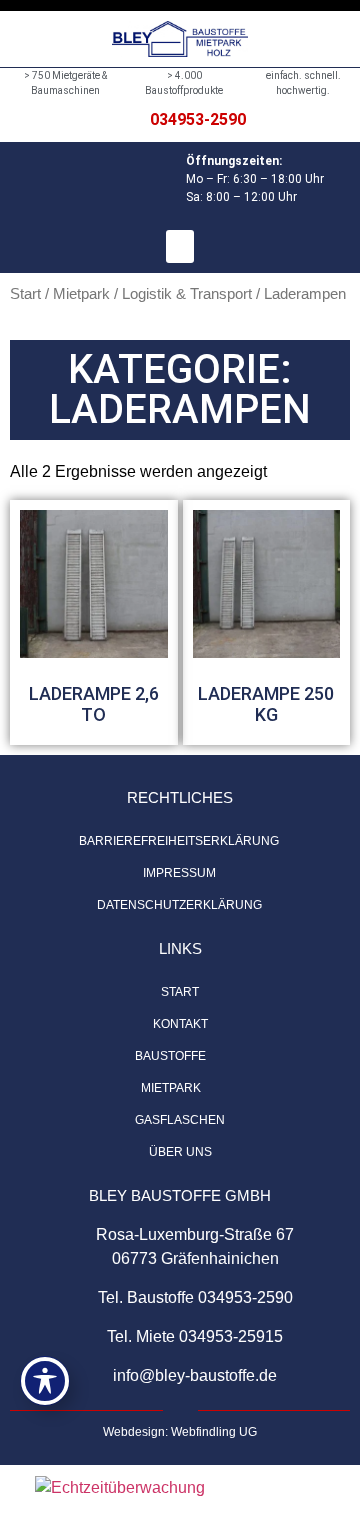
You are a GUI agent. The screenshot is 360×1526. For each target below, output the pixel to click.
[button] (180, 246)
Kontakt (180, 1024)
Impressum (179, 873)
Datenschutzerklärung (179, 905)
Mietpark (81, 294)
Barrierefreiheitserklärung (179, 841)
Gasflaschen (180, 1120)
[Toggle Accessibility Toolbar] (45, 1381)
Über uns (180, 1152)
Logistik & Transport (187, 294)
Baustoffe (170, 1056)
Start (25, 294)
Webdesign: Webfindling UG (180, 1432)
